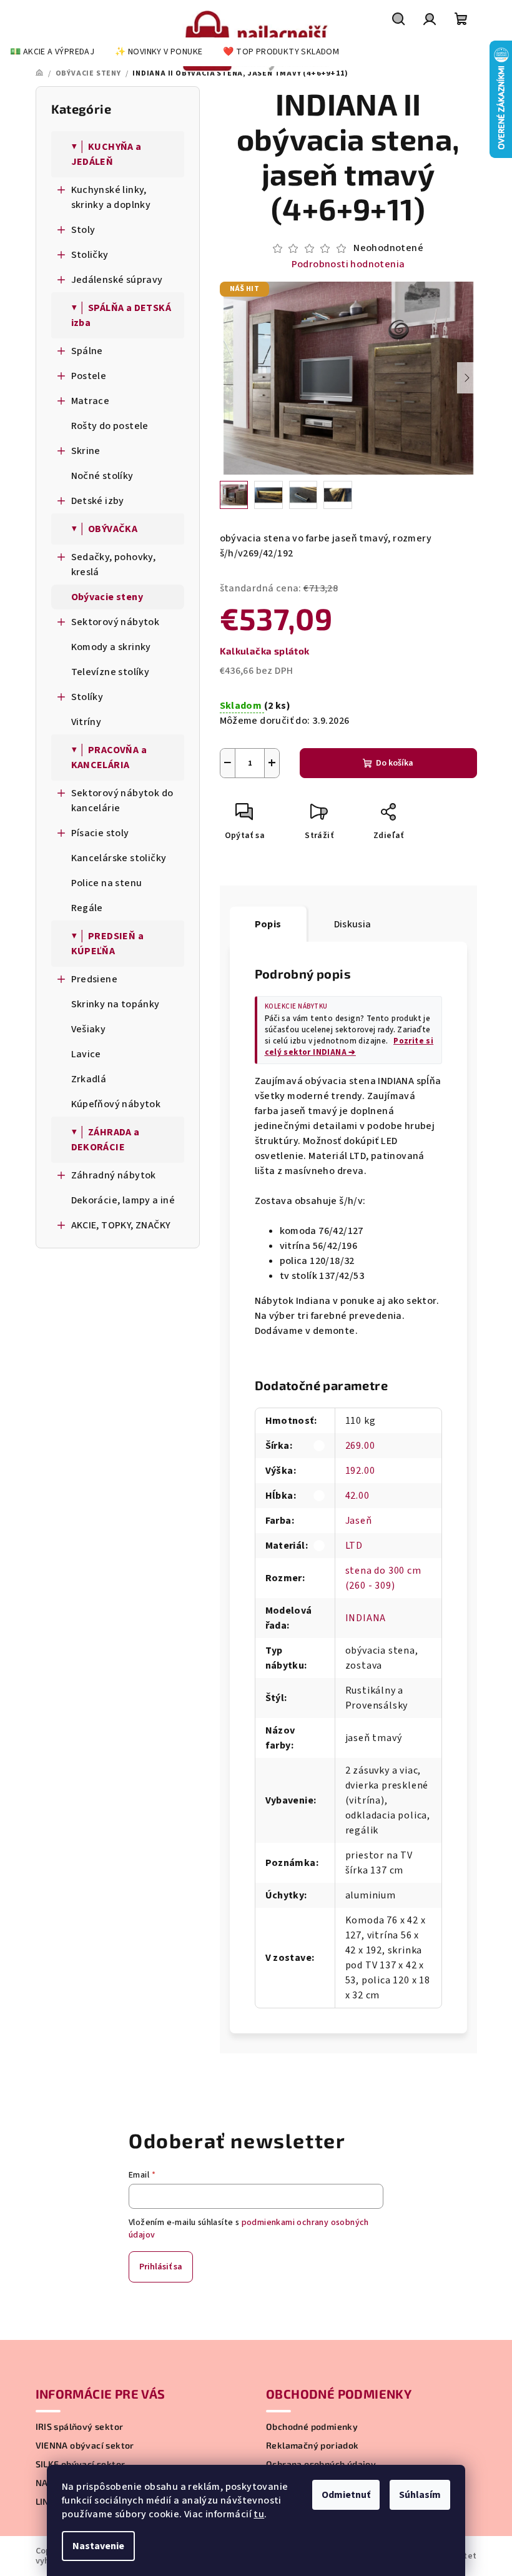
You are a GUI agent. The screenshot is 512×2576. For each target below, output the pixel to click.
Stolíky (87, 697)
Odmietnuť (346, 2495)
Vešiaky (89, 1029)
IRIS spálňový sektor (80, 2427)
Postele (89, 376)
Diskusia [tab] (353, 924)
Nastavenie (98, 2546)
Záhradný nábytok (114, 1175)
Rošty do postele (110, 426)
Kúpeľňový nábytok (116, 1104)
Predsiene (95, 979)
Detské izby (98, 501)
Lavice (86, 1054)
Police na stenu (107, 883)
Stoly (83, 230)
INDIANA (366, 1618)
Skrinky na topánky (116, 1004)
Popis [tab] (268, 924)
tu (259, 2514)
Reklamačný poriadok (313, 2445)
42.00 (357, 1496)
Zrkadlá (89, 1079)
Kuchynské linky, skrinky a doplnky (111, 197)
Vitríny (86, 722)
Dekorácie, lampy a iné (123, 1200)
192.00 (360, 1471)
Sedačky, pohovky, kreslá (114, 565)
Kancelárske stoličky (119, 858)
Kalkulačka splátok (265, 651)
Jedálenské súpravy (117, 280)
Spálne (87, 351)
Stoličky (90, 255)
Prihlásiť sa (161, 2267)
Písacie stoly (100, 833)
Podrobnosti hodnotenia (348, 264)
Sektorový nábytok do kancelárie (122, 801)
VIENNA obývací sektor (85, 2445)
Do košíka (395, 763)
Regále (87, 908)
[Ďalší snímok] (467, 378)
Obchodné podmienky (312, 2427)
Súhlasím (420, 2495)
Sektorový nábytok (116, 622)
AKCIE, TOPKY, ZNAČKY (121, 1225)
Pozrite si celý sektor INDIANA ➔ (349, 1047)
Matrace (91, 401)
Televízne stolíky (111, 672)
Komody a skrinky (111, 647)
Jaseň (359, 1521)
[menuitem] (52, 52)
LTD (354, 1546)
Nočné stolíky (102, 476)
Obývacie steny (107, 597)
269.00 (360, 1446)
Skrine (86, 451)
